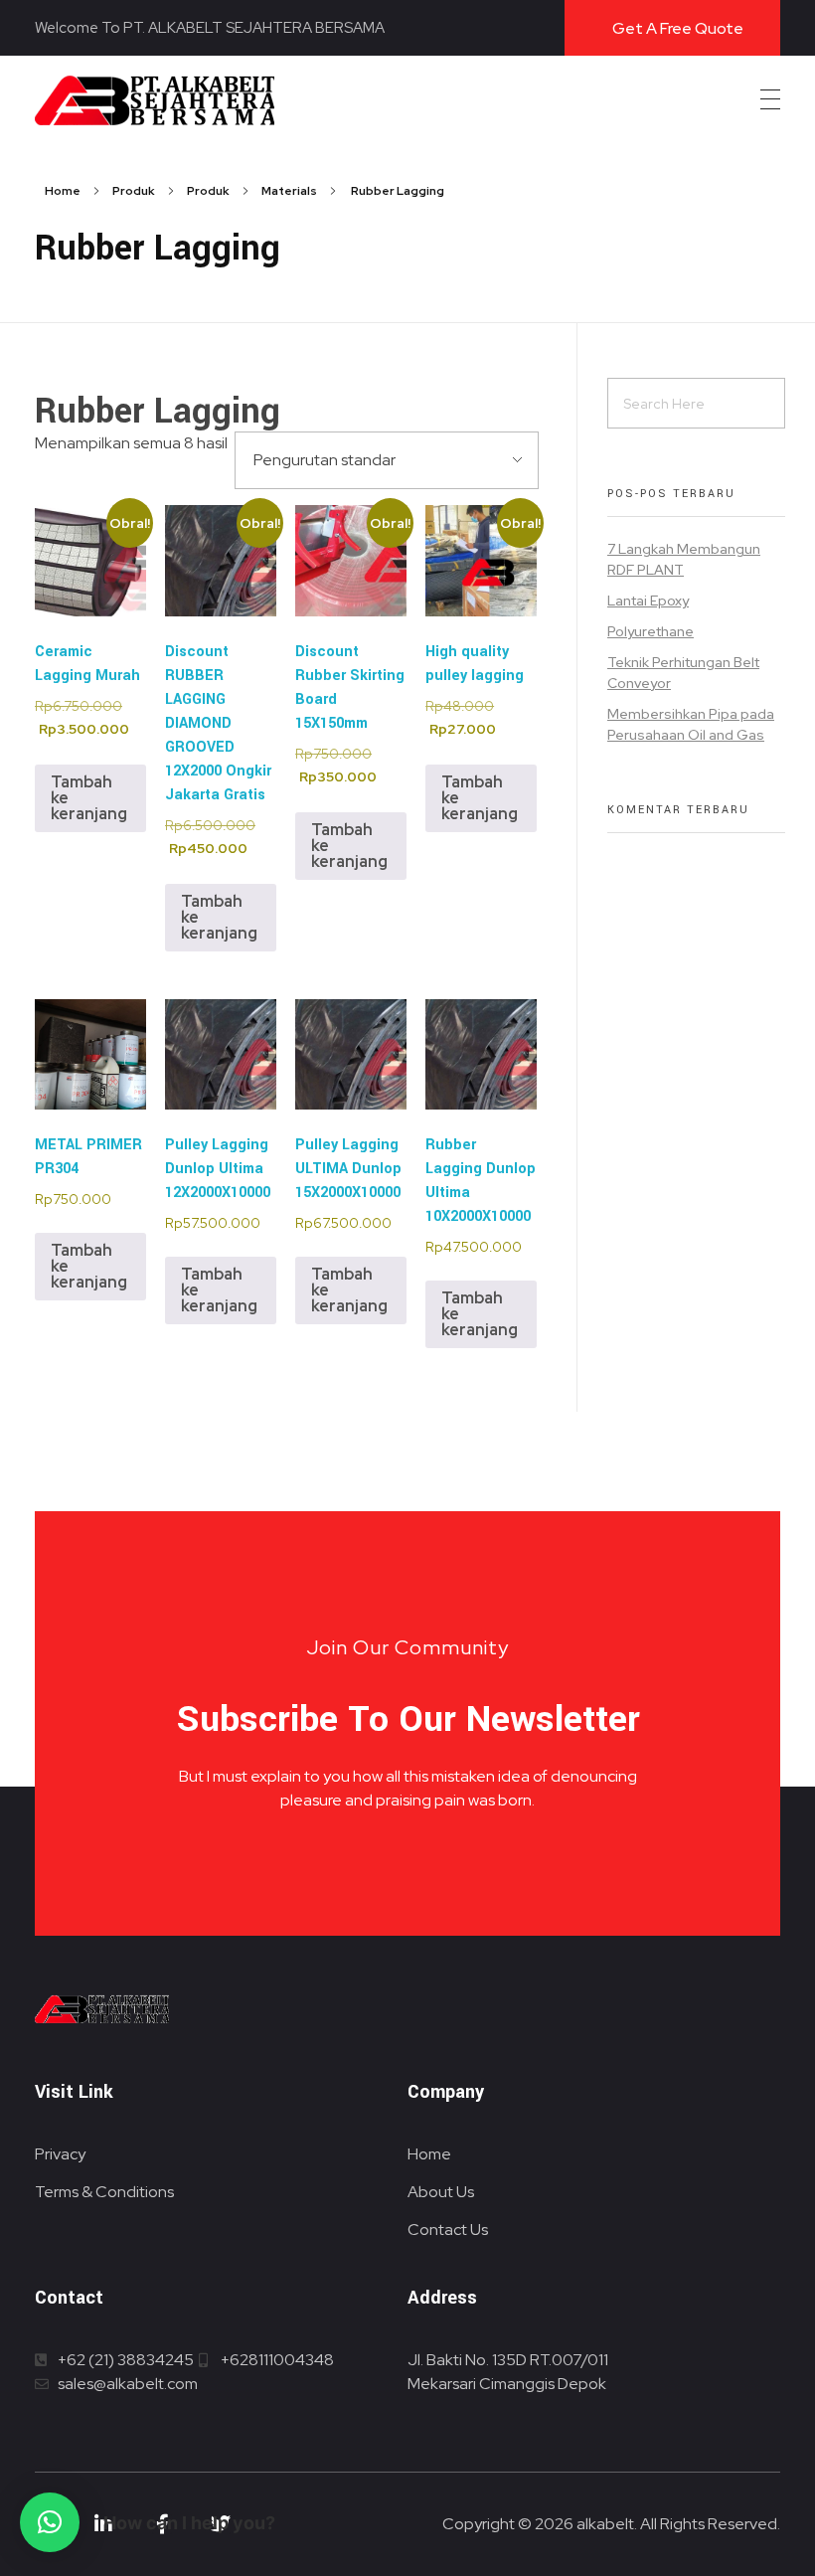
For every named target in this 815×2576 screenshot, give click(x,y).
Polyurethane (651, 631)
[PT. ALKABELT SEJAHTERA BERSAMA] (155, 100)
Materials (289, 191)
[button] (50, 2522)
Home (63, 191)
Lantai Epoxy (648, 601)
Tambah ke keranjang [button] (89, 798)
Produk (134, 191)
